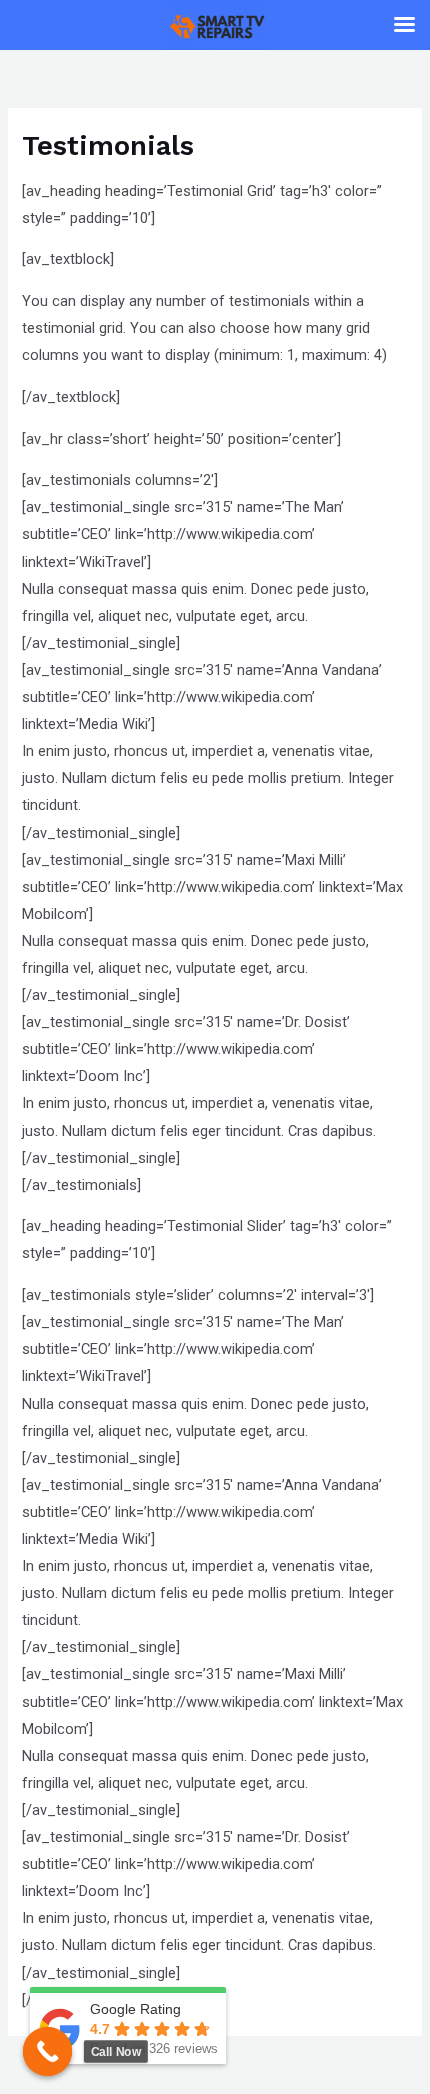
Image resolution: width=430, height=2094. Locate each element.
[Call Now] (48, 2052)
